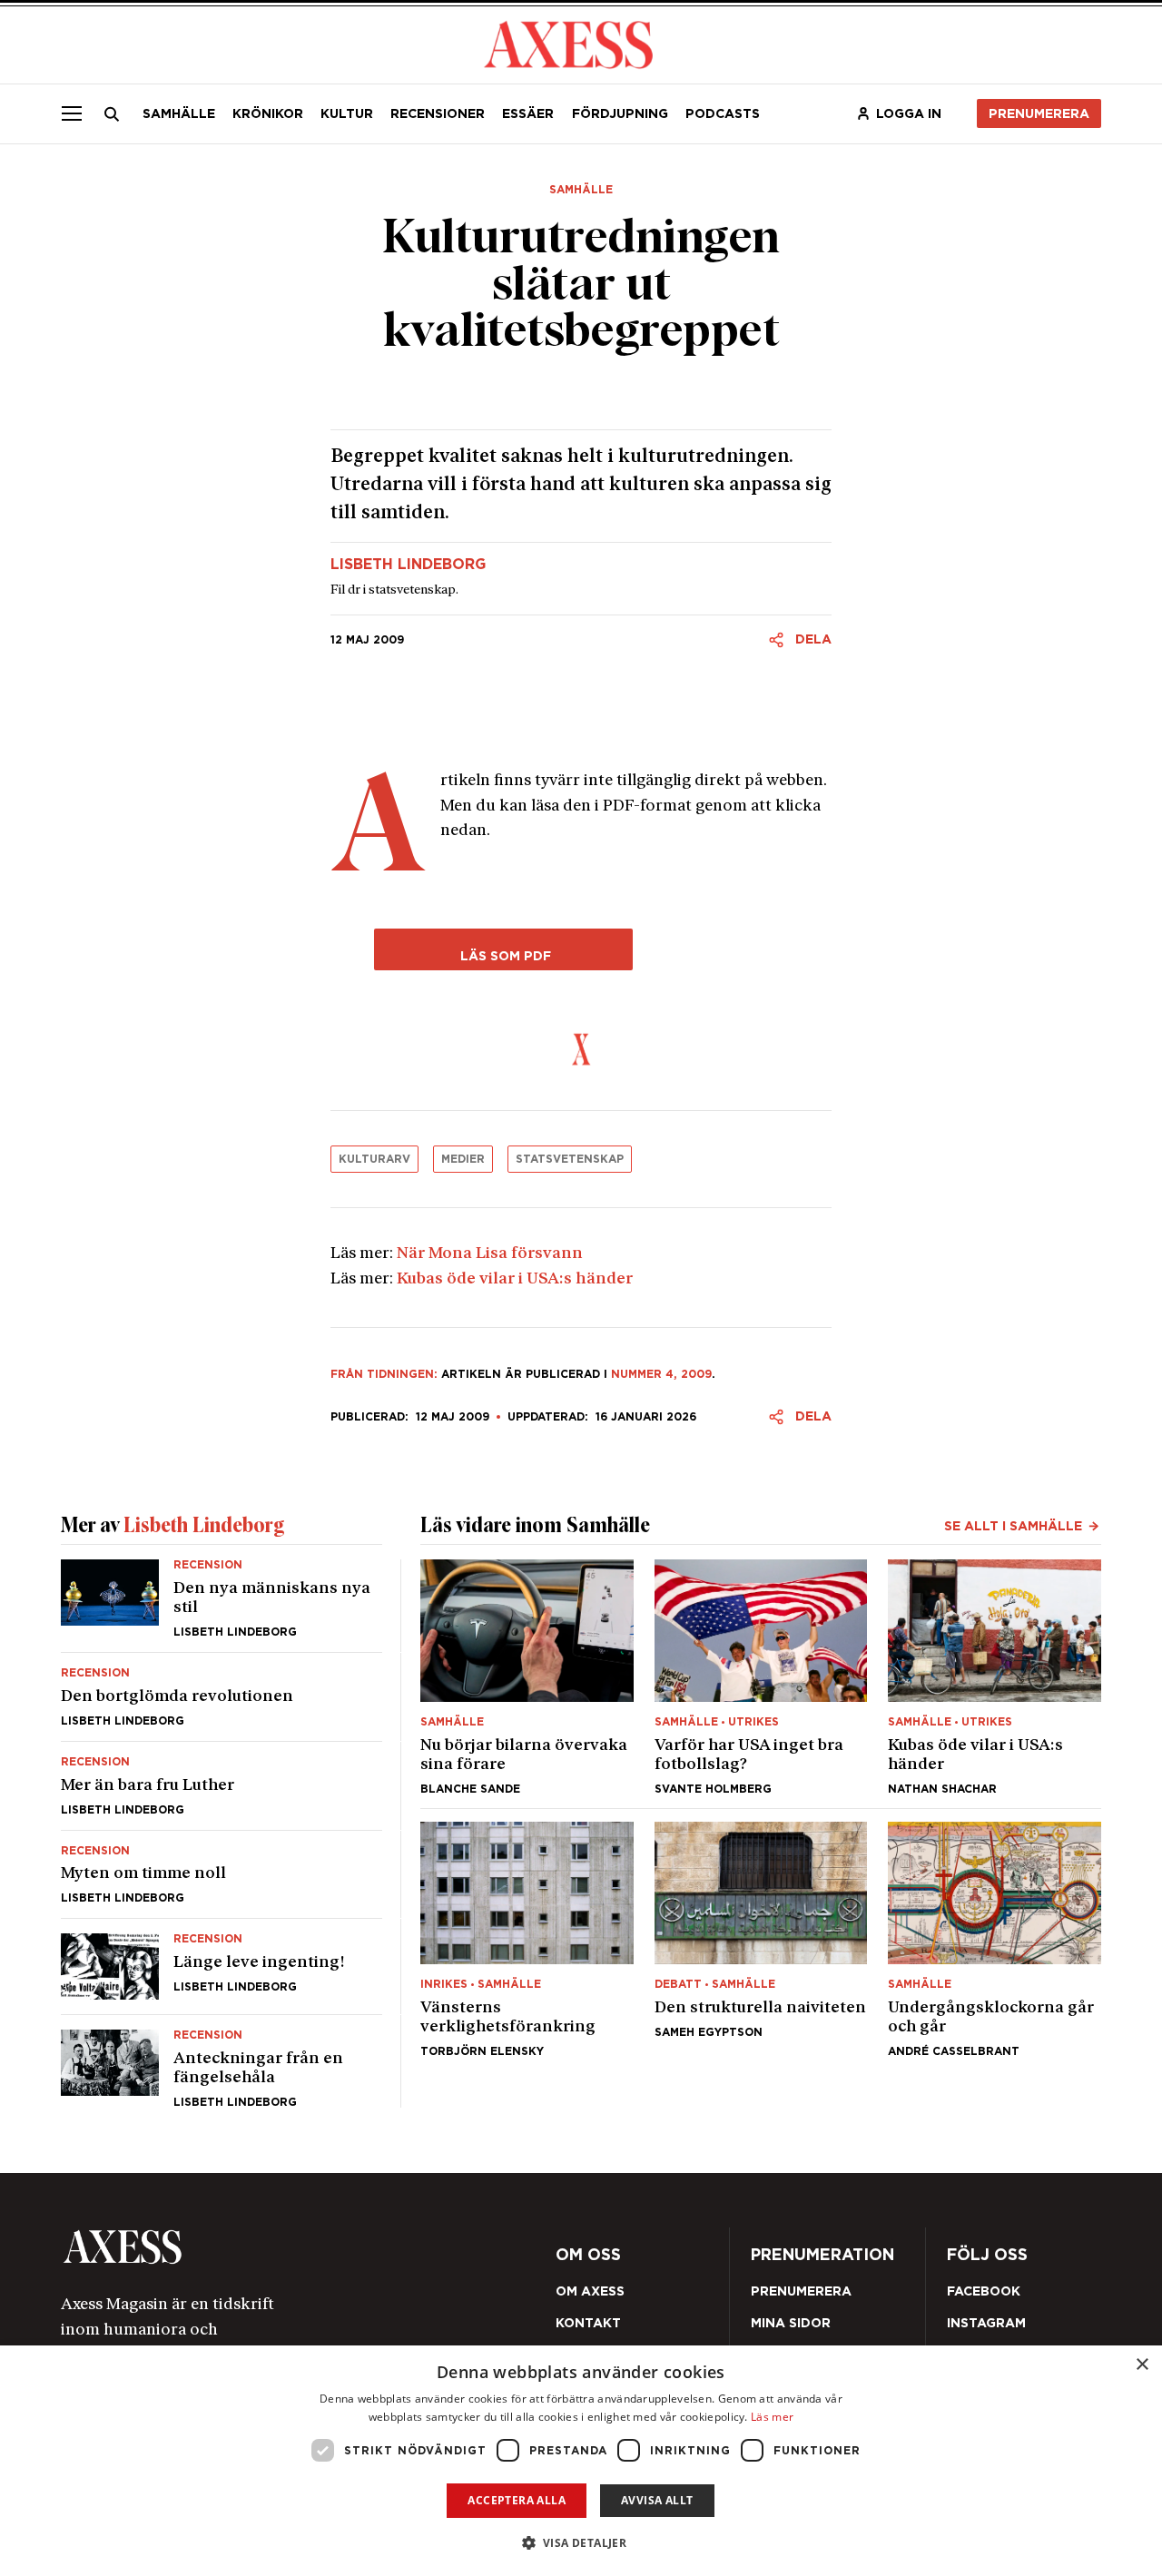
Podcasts (723, 113)
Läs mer (772, 2417)
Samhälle (179, 113)
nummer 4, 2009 (661, 1374)
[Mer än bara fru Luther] (222, 1786)
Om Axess (590, 2291)
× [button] (1142, 2365)
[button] (581, 2543)
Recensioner (438, 113)
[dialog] (581, 2461)
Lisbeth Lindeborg (408, 565)
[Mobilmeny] (72, 113)
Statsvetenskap (570, 1159)
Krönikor (268, 113)
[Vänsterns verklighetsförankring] (527, 1939)
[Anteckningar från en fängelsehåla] (222, 2061)
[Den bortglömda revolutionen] (222, 1697)
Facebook (984, 2291)
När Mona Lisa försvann (490, 1254)
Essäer (528, 113)
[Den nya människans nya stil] (222, 1606)
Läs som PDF (504, 955)
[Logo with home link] (266, 2247)
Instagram (986, 2323)
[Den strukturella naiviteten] (761, 1939)
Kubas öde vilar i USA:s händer (515, 1279)
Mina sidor (791, 2323)
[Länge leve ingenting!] (222, 1966)
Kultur (347, 113)
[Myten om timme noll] (222, 1875)
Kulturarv (374, 1159)
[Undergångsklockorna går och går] (995, 1939)
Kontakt (588, 2323)
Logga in (909, 113)
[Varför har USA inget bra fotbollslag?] (761, 1677)
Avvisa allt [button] (657, 2500)
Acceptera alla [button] (517, 2500)
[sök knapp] (113, 114)
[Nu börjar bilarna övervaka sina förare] (527, 1677)
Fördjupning (620, 113)
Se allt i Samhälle (1013, 1526)
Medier (463, 1159)
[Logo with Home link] (568, 43)
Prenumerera (1039, 113)
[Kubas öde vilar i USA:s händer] (995, 1677)
